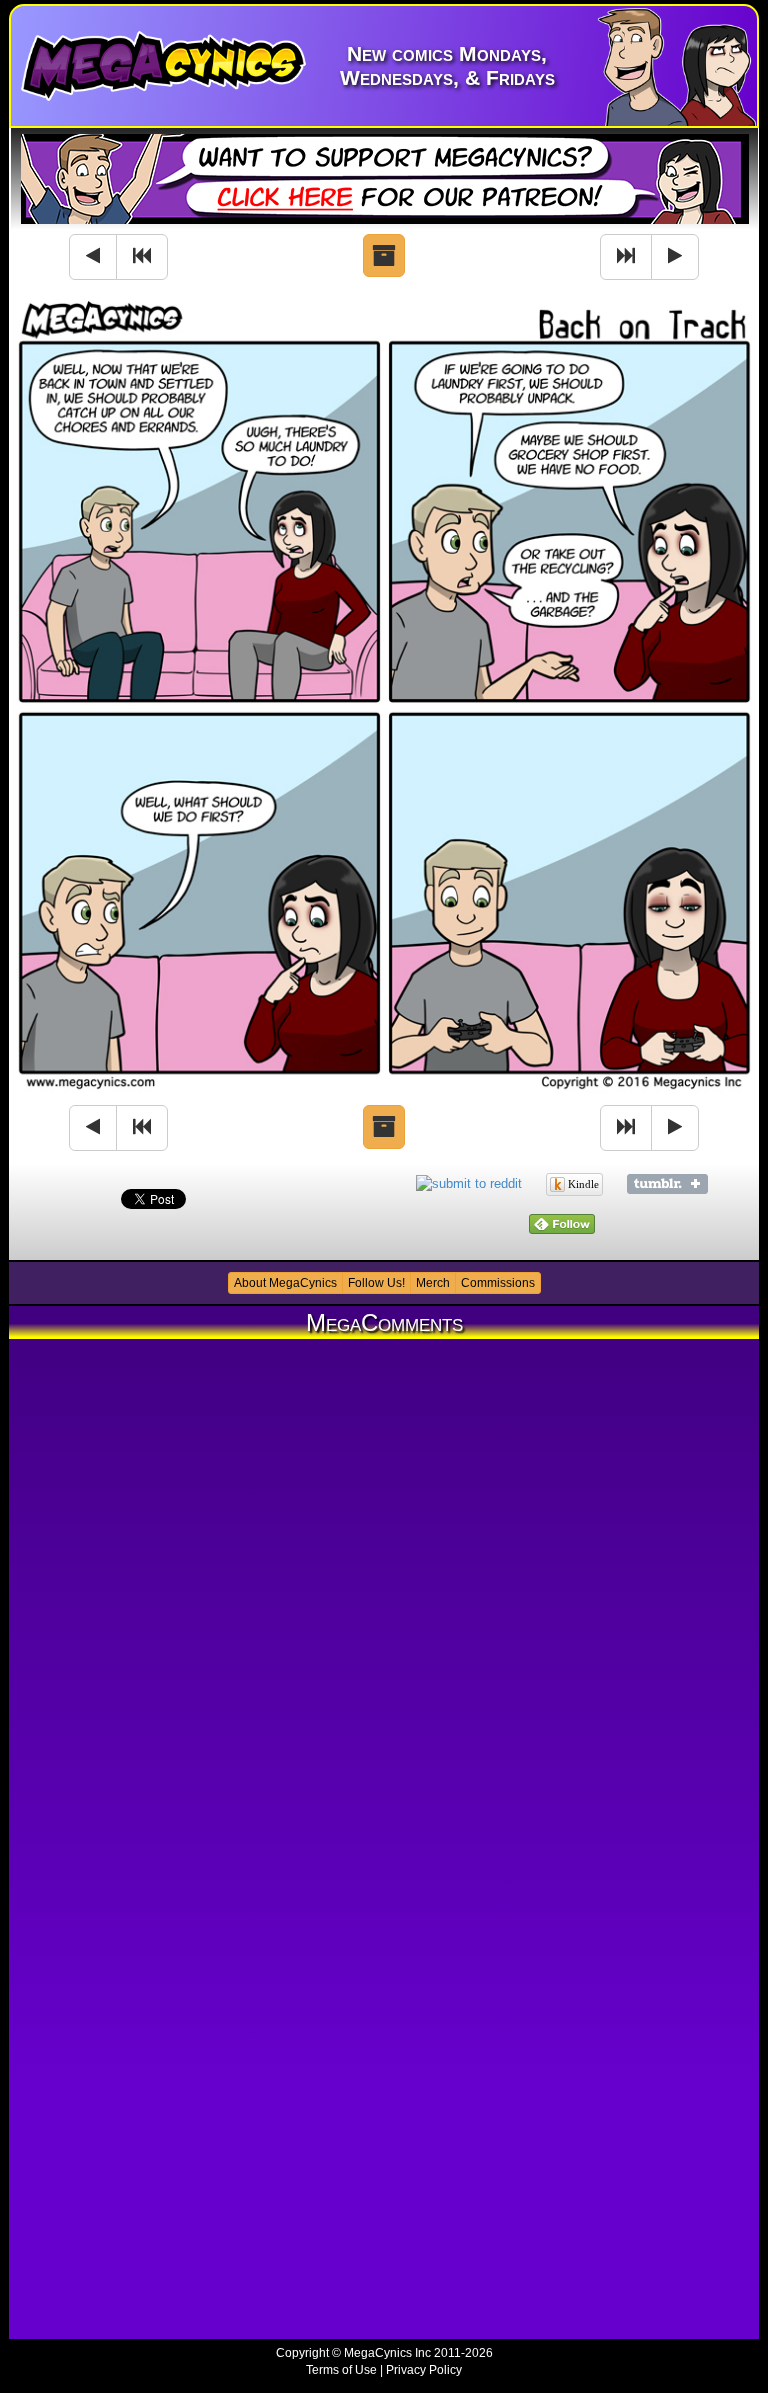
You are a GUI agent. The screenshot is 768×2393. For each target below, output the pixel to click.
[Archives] (384, 256)
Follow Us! (376, 1283)
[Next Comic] (675, 257)
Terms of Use (341, 2370)
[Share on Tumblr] (667, 1182)
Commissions (498, 1283)
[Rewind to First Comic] (142, 257)
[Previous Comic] (93, 257)
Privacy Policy (424, 2370)
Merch (433, 1283)
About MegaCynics (285, 1283)
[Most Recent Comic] (626, 257)
